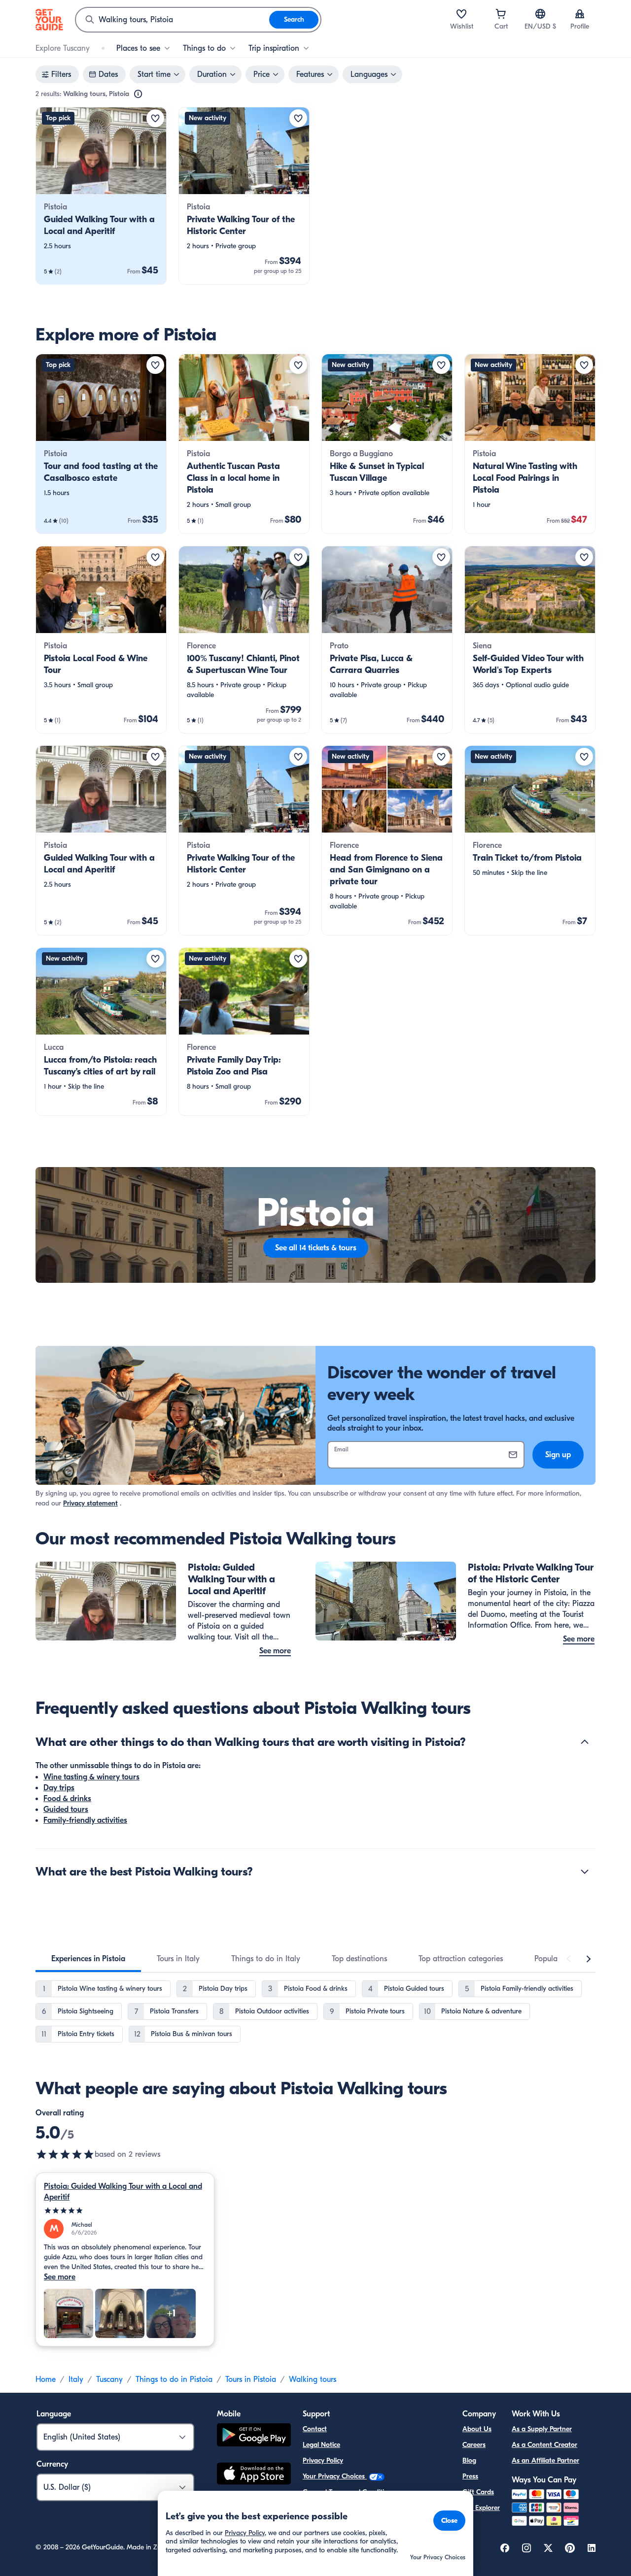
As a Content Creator (544, 2445)
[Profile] (580, 14)
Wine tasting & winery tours (91, 1777)
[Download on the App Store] (254, 2475)
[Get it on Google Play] (254, 2436)
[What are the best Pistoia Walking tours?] (585, 1872)
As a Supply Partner (542, 2429)
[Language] (540, 14)
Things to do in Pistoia (174, 2379)
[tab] (88, 1959)
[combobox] (173, 20)
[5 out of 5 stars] (65, 2154)
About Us (477, 2429)
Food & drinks (67, 1799)
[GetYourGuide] (49, 20)
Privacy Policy (323, 2460)
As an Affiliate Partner (545, 2460)
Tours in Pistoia (251, 2379)
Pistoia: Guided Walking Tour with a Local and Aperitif (123, 2192)
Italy (76, 2379)
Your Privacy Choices (335, 2476)
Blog (469, 2460)
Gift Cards (478, 2492)
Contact (315, 2429)
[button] (101, 196)
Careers (474, 2445)
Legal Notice (321, 2445)
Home (46, 2379)
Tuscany (109, 2379)
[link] (101, 196)
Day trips (59, 1788)
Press (470, 2476)
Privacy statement (90, 1503)
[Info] (138, 94)
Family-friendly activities (85, 1820)
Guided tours (66, 1809)
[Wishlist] (461, 14)
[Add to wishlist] (155, 118)
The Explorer (481, 2508)
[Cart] (501, 14)
